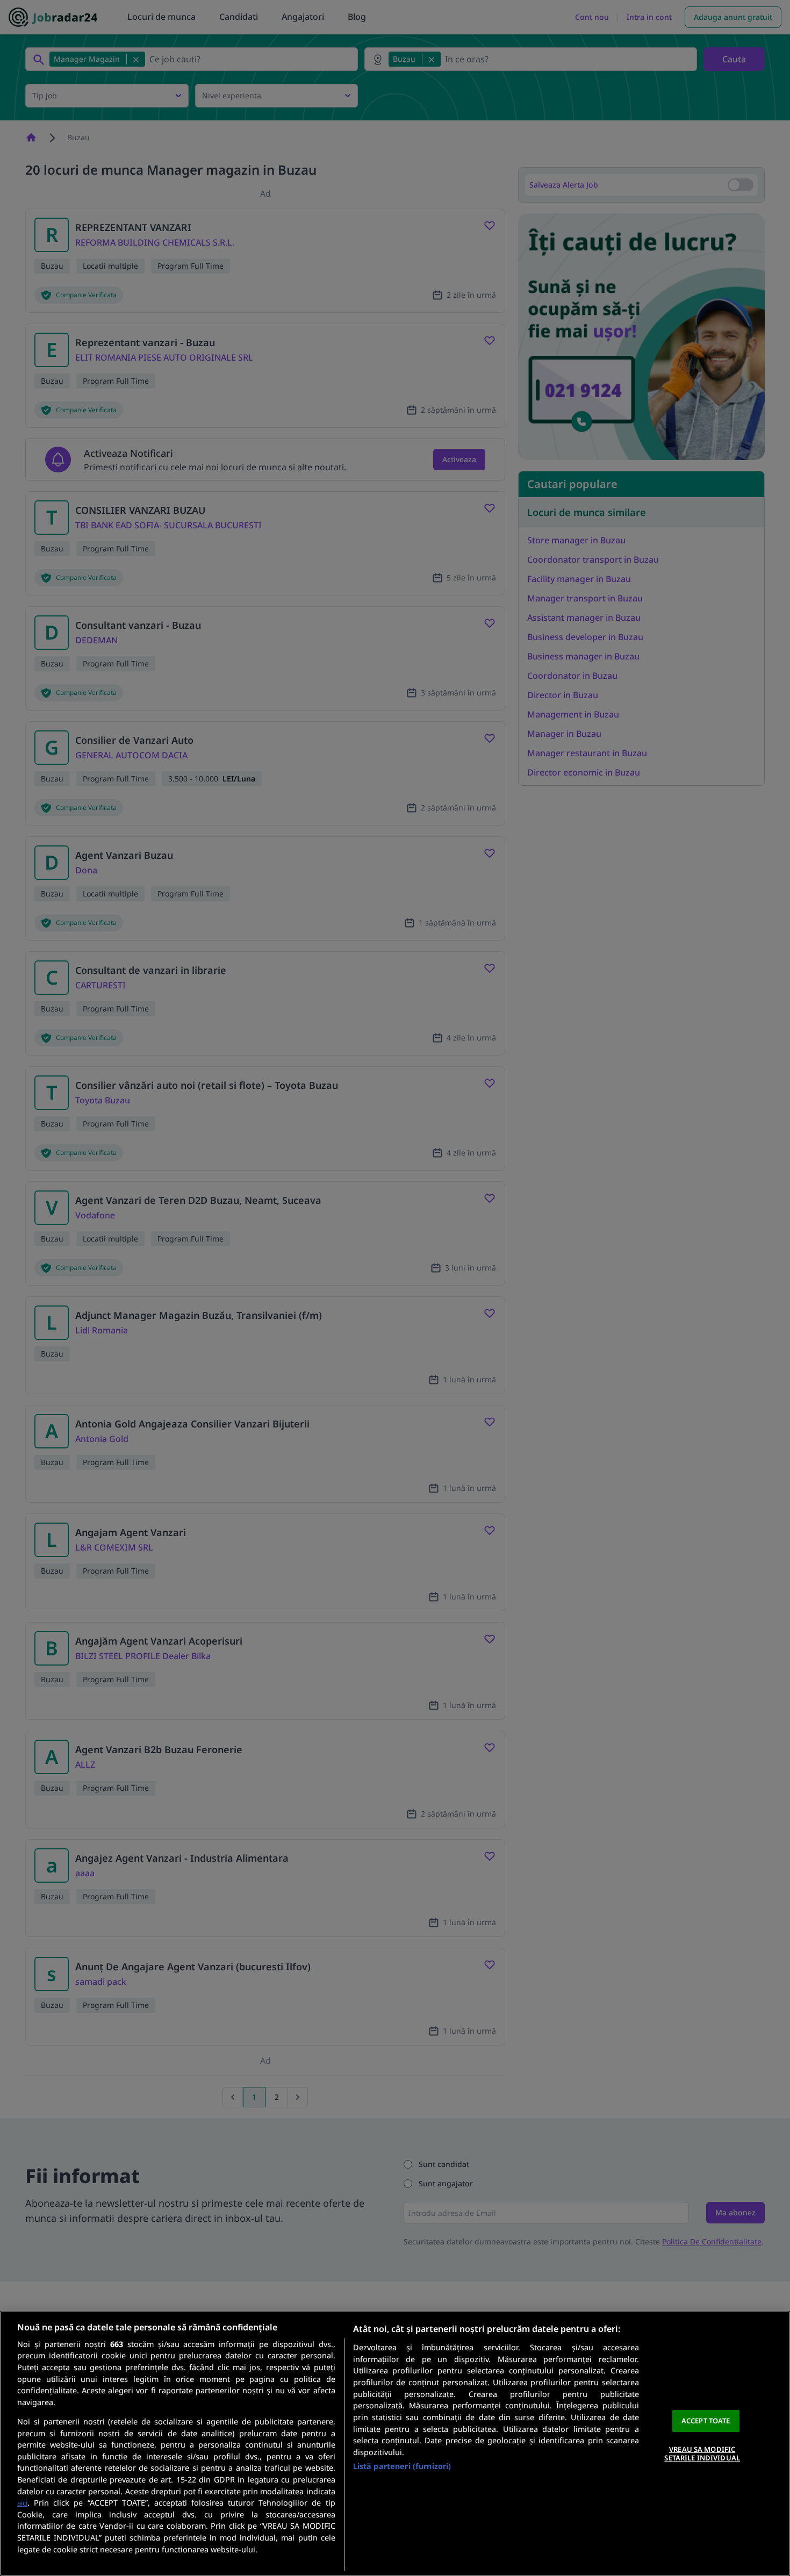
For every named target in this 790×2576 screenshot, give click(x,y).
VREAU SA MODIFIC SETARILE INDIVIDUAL (702, 2453)
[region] (395, 2444)
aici (22, 2503)
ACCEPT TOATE (706, 2421)
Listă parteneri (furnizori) (402, 2466)
